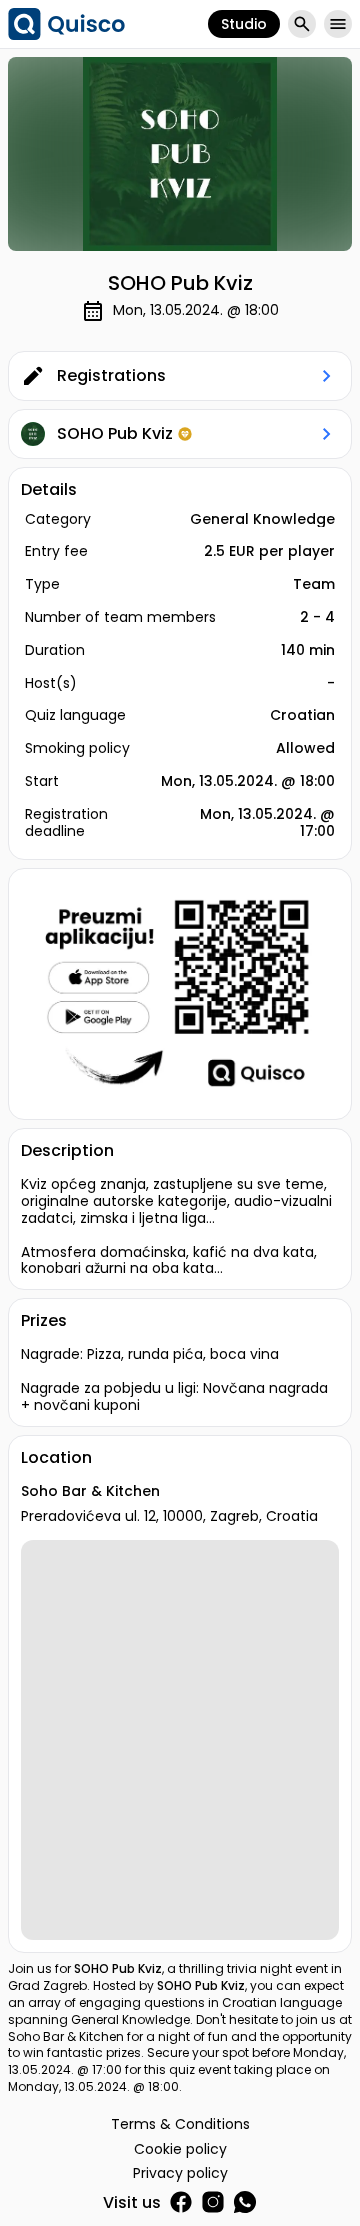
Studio (244, 24)
